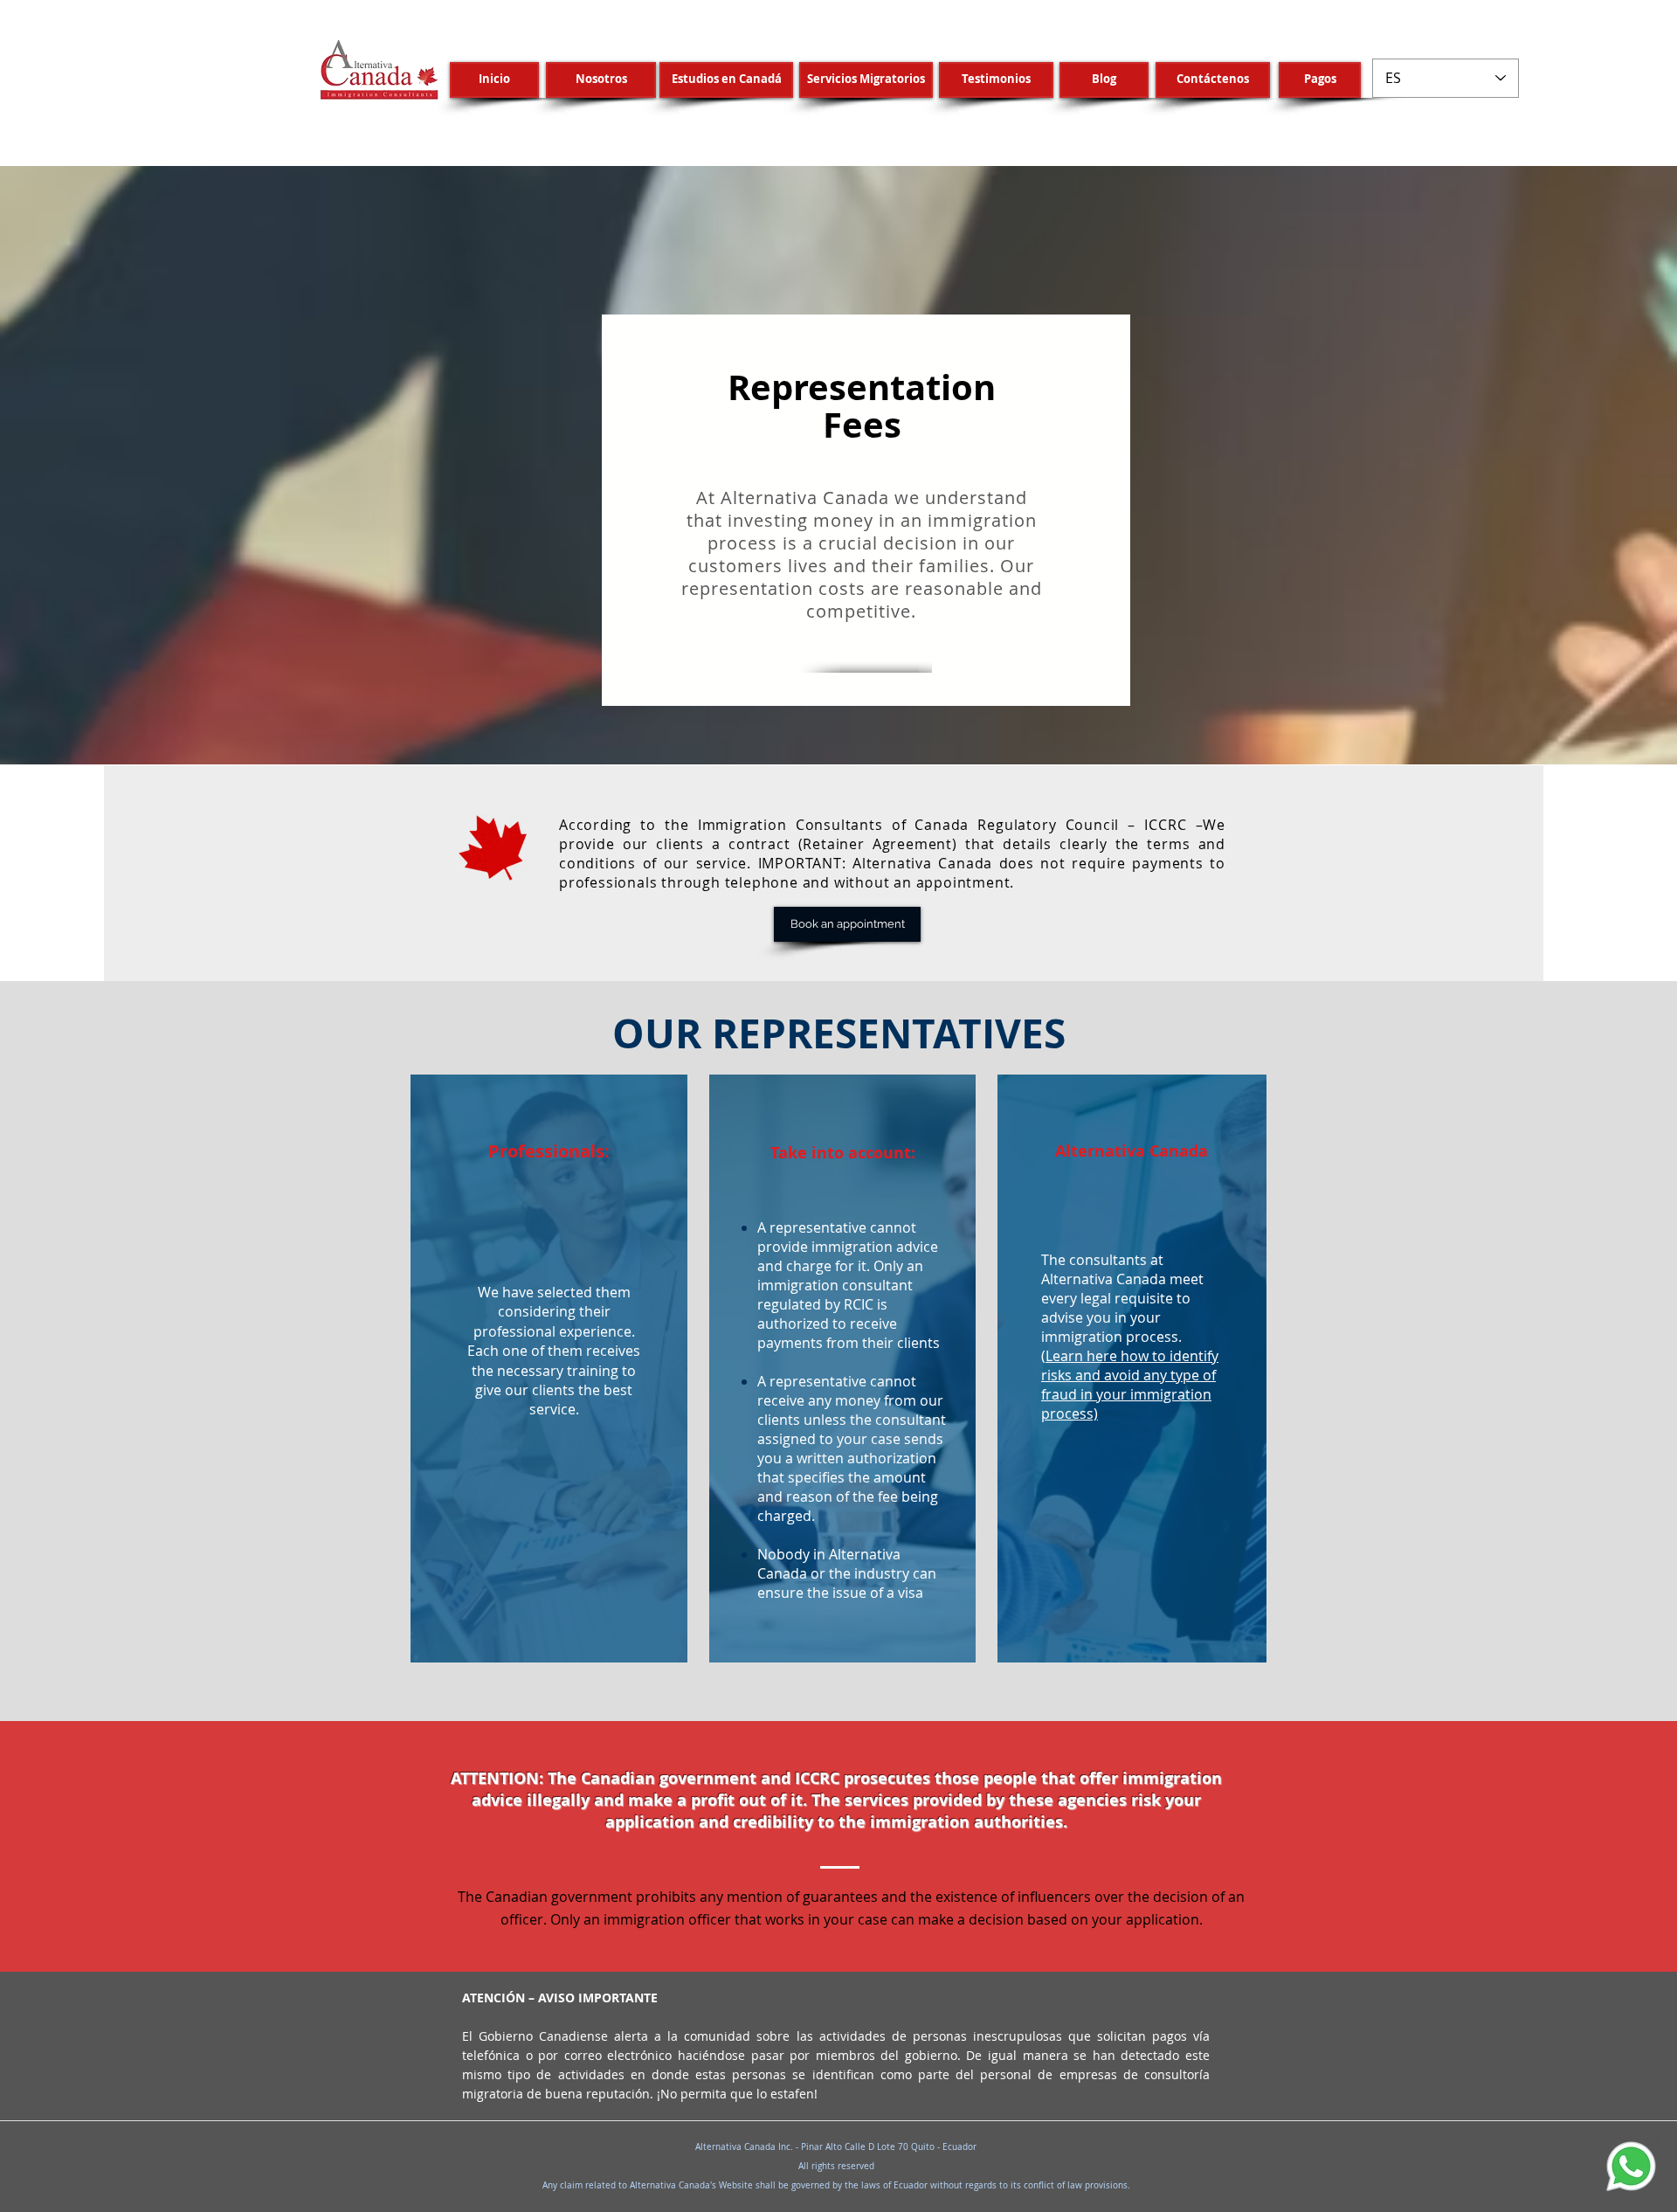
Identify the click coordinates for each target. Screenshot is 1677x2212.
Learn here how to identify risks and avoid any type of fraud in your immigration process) (1130, 1385)
